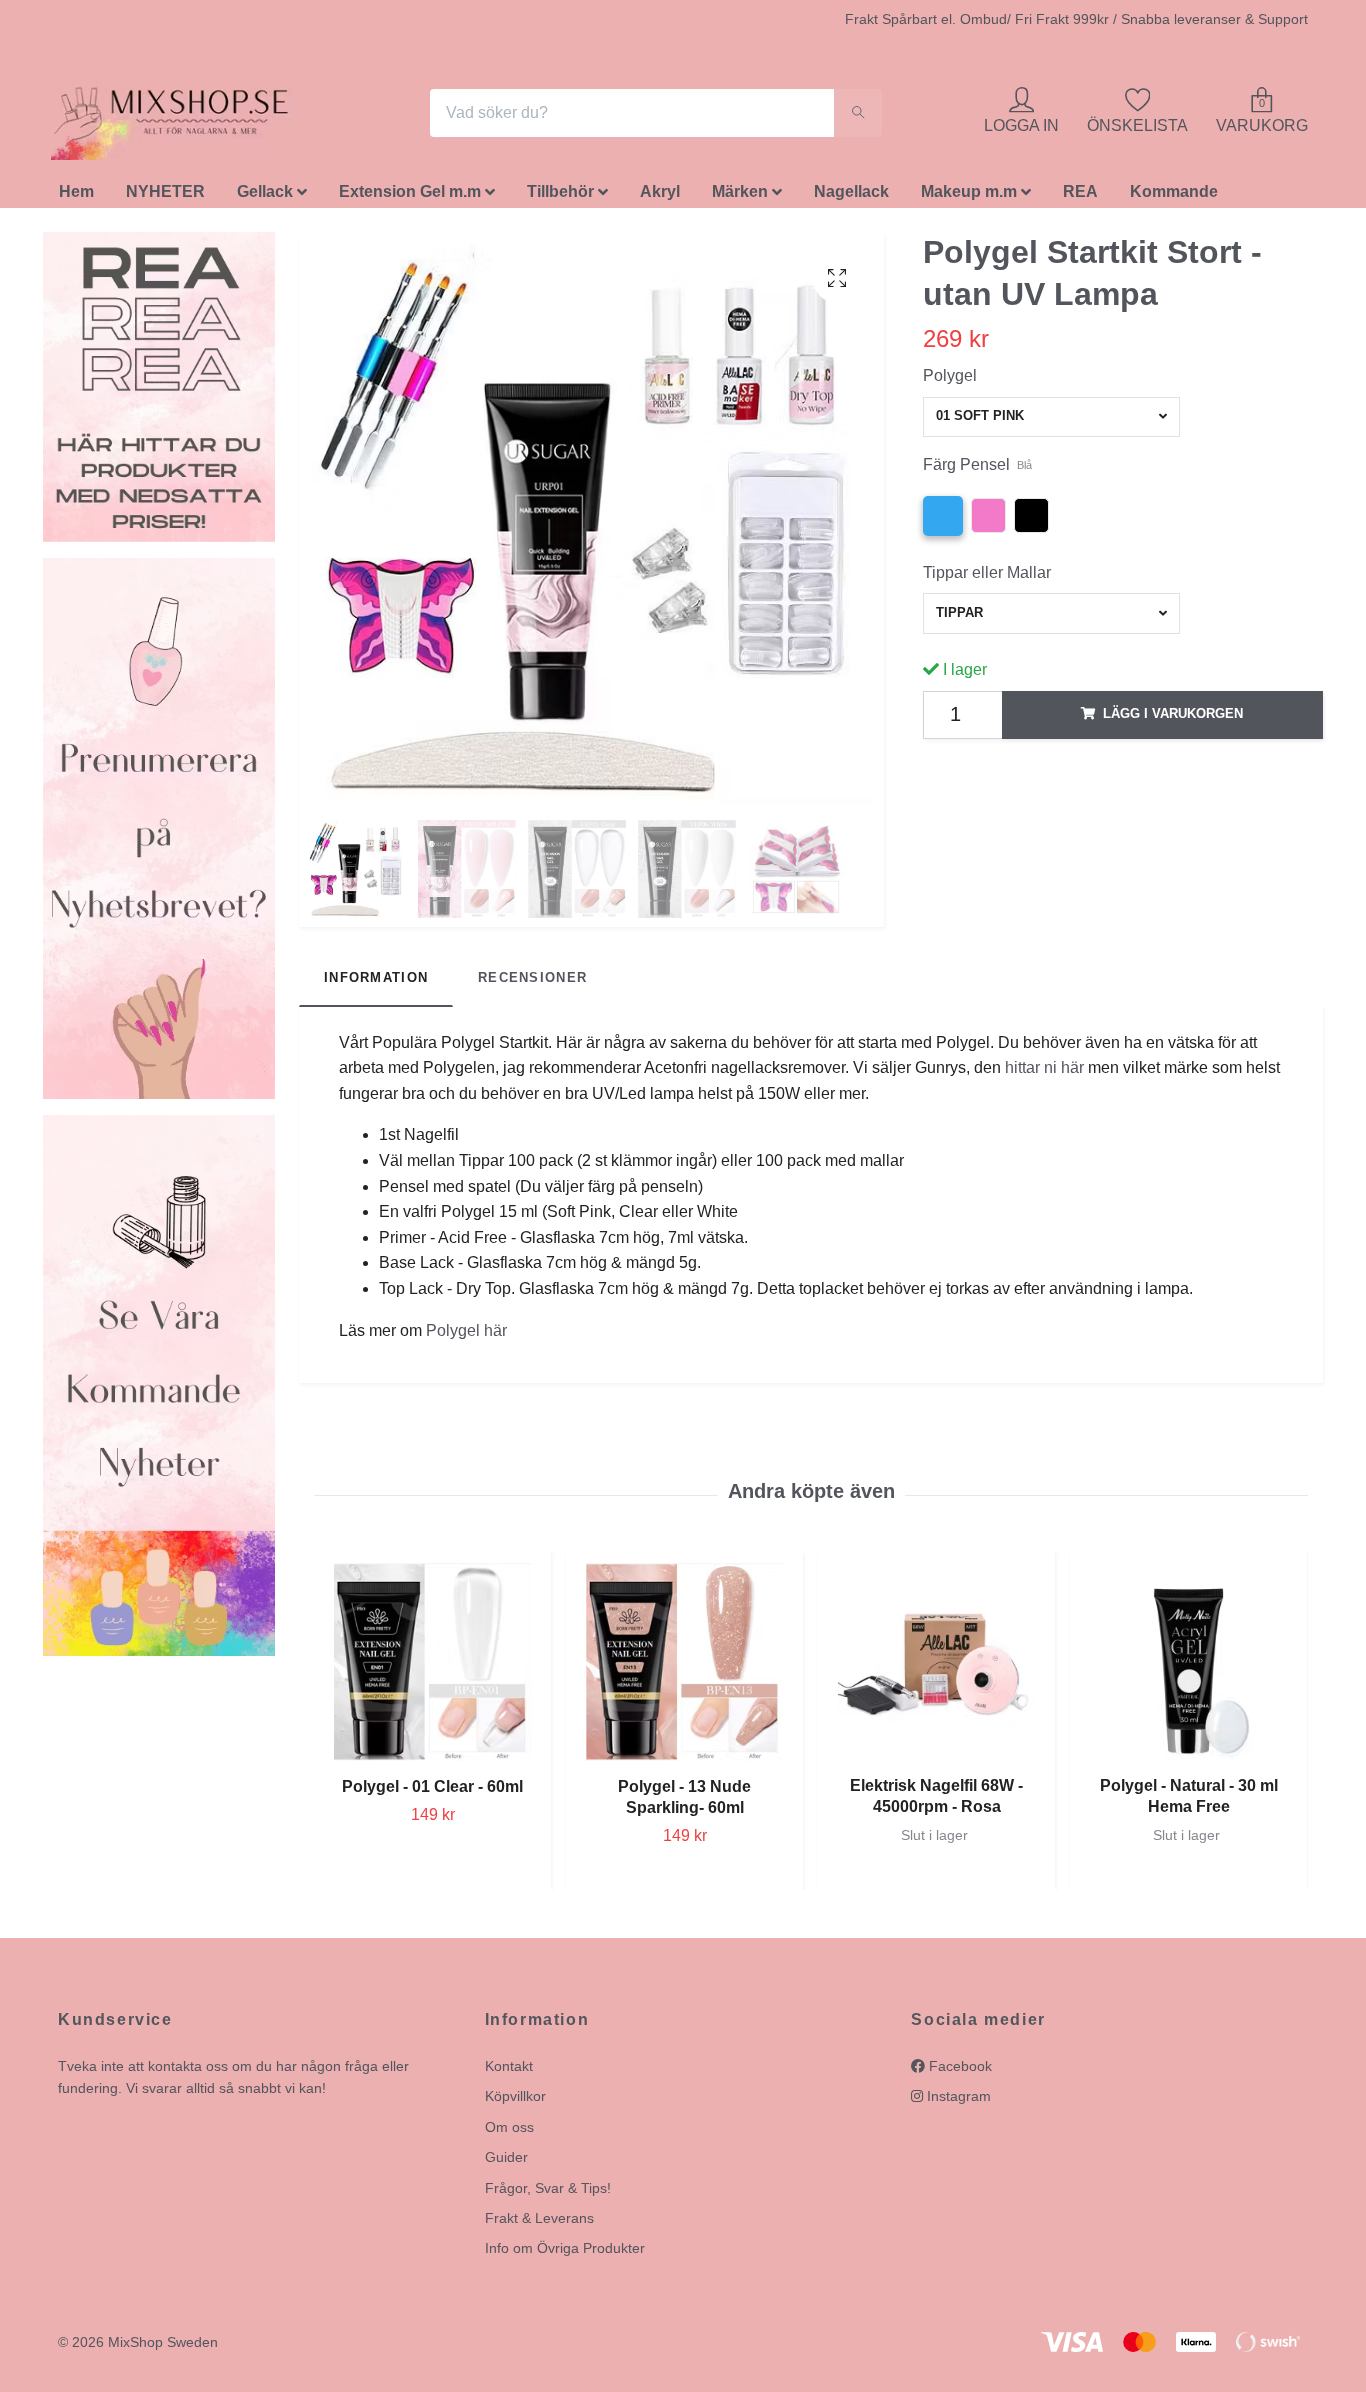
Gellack (265, 197)
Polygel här (466, 1335)
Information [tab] (376, 983)
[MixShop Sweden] (201, 116)
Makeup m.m (969, 197)
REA (1080, 197)
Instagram (957, 2102)
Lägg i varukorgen (1173, 719)
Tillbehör (560, 197)
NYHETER (165, 197)
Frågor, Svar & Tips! (548, 2193)
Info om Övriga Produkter (565, 2254)
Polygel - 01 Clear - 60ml (432, 1791)
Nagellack (851, 197)
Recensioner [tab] (532, 983)
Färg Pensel (977, 470)
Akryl (660, 197)
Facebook (958, 2071)
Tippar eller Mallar (987, 577)
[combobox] (1051, 422)
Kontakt (509, 2071)
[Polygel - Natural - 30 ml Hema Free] (1188, 1667)
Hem (76, 197)
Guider (506, 2163)
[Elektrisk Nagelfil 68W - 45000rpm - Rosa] (936, 1667)
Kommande (1174, 197)
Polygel (950, 380)
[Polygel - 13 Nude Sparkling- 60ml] (684, 1668)
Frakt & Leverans (539, 2223)
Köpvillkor (515, 2102)
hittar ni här (1044, 1073)
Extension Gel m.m (410, 197)
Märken (740, 197)
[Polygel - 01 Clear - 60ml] (432, 1668)
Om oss (509, 2132)
